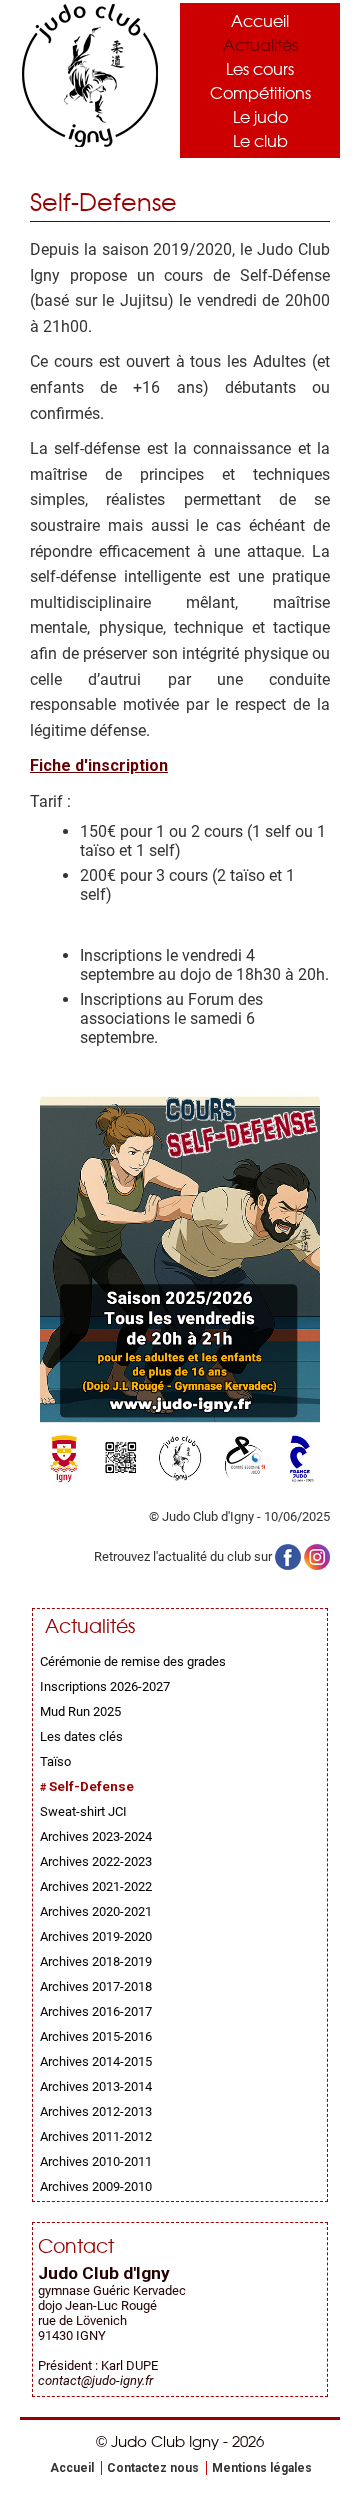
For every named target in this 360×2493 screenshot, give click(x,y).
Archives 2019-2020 (96, 1936)
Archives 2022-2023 (96, 1861)
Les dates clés (81, 1736)
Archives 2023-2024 (96, 1836)
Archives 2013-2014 (96, 2086)
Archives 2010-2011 (96, 2161)
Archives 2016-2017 (96, 2011)
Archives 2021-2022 (96, 1886)
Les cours (260, 68)
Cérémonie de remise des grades (133, 1661)
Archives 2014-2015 (96, 2061)
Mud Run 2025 (80, 1711)
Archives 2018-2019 (96, 1961)
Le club (260, 140)
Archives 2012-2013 (96, 2111)
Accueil (260, 20)
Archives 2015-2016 (96, 2036)
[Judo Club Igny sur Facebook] (288, 1556)
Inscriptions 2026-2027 (105, 1686)
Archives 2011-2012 (96, 2136)
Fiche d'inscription (99, 765)
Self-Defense (91, 1786)
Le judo (260, 116)
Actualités (260, 44)
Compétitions (260, 92)
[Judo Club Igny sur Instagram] (317, 1556)
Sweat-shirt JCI (83, 1811)
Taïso (55, 1761)
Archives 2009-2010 (96, 2186)
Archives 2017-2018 (96, 1986)
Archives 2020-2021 (96, 1911)
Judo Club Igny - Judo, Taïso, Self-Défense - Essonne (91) (90, 75)
